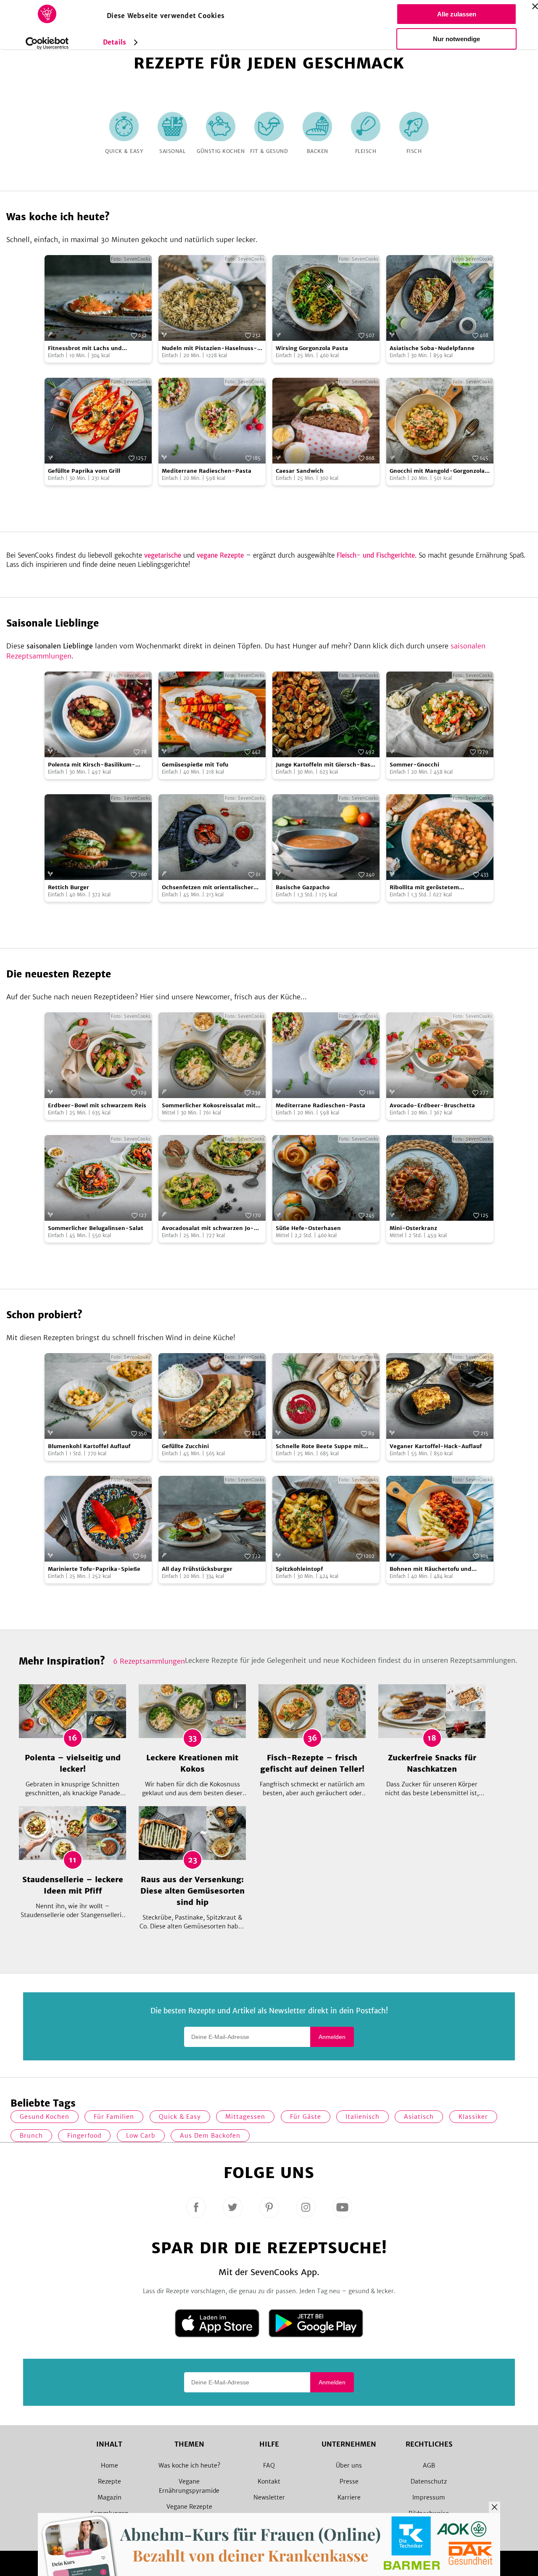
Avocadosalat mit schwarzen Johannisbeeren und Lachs (208, 1229)
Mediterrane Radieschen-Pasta (207, 471)
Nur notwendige (456, 39)
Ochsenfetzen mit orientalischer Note (208, 888)
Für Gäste (306, 2117)
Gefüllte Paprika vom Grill (84, 471)
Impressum (429, 2497)
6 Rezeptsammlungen (149, 1661)
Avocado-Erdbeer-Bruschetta (432, 1105)
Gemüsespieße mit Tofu (195, 765)
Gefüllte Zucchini (185, 1446)
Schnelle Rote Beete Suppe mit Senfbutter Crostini (319, 1447)
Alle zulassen (457, 14)
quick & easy (180, 2117)
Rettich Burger (69, 887)
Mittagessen (245, 2117)
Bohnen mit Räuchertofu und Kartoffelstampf (431, 1569)
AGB (429, 2465)
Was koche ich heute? (189, 2465)
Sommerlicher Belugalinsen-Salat (96, 1228)
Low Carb (141, 2136)
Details (115, 42)
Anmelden (332, 2037)
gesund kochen (45, 2117)
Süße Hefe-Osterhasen (308, 1228)
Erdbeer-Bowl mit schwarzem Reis (97, 1105)
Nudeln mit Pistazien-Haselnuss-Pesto (210, 349)
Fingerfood (84, 2136)
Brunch (31, 2136)
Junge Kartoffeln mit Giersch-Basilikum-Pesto (326, 765)
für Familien (114, 2117)
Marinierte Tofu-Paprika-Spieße (94, 1569)
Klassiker (473, 2117)
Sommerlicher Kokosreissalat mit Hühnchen (209, 1106)
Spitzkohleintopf (299, 1569)
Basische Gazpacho (303, 887)
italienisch (363, 2117)
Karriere (349, 2497)
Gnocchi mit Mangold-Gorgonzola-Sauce (439, 471)
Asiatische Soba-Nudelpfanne (432, 348)
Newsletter (269, 2497)
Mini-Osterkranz (413, 1228)
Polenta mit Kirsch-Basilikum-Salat (92, 765)
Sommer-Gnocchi (414, 765)
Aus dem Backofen (210, 2136)
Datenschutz (429, 2481)
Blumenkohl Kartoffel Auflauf (89, 1446)
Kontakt (269, 2481)
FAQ (269, 2465)
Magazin (109, 2497)
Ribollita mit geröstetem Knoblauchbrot (424, 888)
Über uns (349, 2465)
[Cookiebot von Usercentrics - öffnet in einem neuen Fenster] (47, 43)
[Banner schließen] (535, 6)
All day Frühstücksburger (197, 1569)
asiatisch (419, 2117)
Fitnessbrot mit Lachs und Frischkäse (85, 349)
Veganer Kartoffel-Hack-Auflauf (436, 1446)
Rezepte (109, 2481)
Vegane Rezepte (189, 2507)
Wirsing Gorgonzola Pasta (312, 348)
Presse (349, 2481)
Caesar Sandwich (300, 471)
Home (109, 2465)
